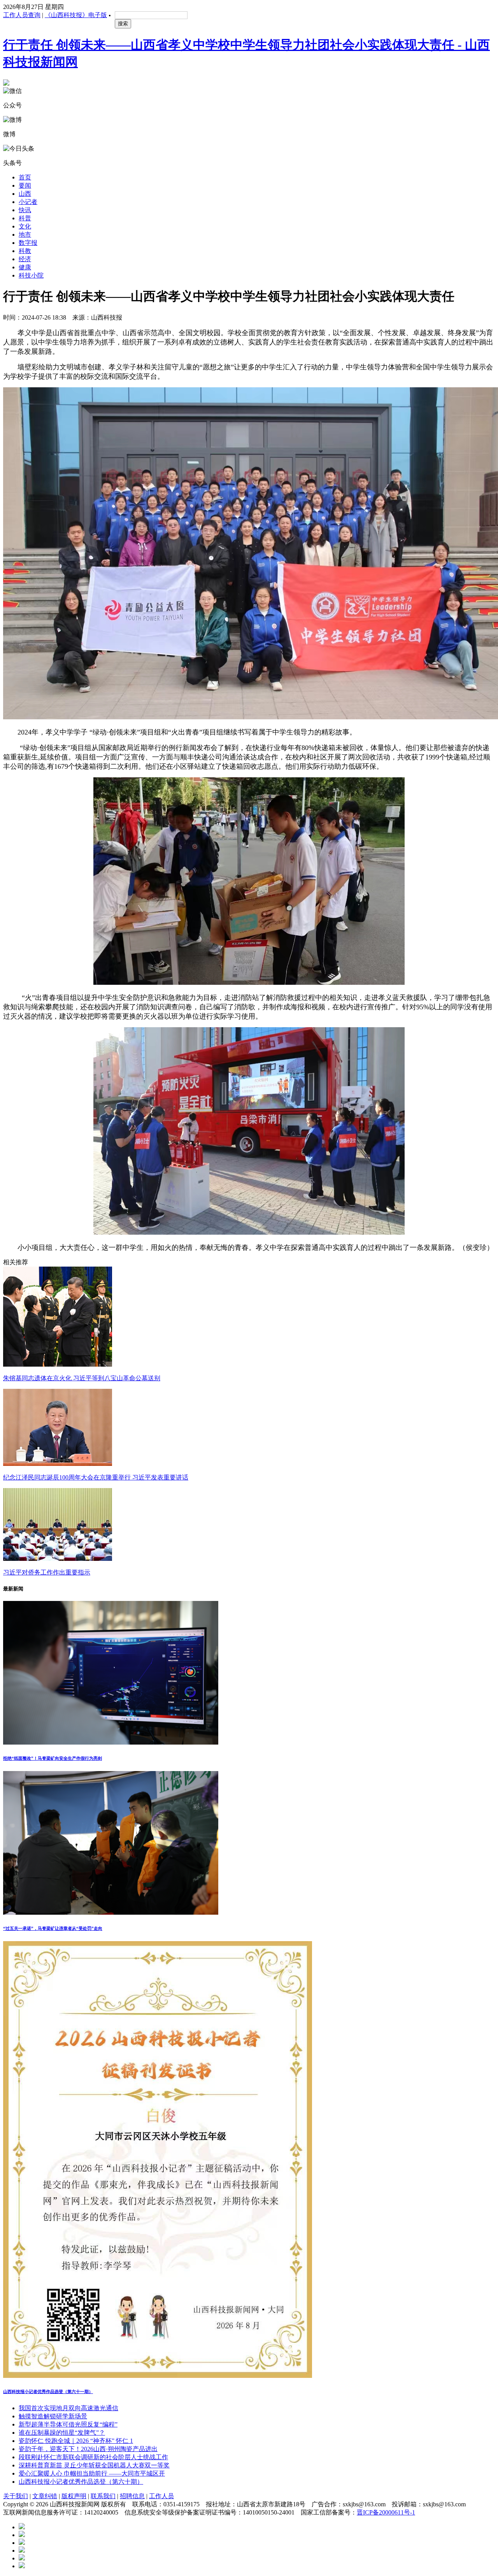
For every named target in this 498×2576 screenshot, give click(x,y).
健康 (25, 267)
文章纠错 (45, 2496)
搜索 (123, 24)
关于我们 (16, 2496)
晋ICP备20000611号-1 (386, 2512)
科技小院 (31, 275)
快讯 (25, 210)
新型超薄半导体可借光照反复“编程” (68, 2424)
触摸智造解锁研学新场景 (53, 2416)
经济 (25, 259)
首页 (25, 177)
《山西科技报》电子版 (76, 15)
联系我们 (103, 2496)
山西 (25, 194)
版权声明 (74, 2496)
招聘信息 (132, 2496)
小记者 (28, 202)
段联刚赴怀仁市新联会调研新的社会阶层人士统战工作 (93, 2457)
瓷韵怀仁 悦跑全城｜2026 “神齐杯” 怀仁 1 (76, 2441)
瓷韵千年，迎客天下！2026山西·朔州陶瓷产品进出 (88, 2449)
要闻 (25, 185)
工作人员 (161, 2496)
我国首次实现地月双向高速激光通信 (68, 2408)
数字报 (28, 243)
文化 (25, 226)
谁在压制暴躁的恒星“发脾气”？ (62, 2433)
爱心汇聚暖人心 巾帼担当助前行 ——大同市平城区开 (92, 2473)
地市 (25, 235)
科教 (25, 251)
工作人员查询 (22, 15)
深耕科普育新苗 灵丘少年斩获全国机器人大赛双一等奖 (94, 2465)
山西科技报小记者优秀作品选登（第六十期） (81, 2482)
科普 (25, 218)
